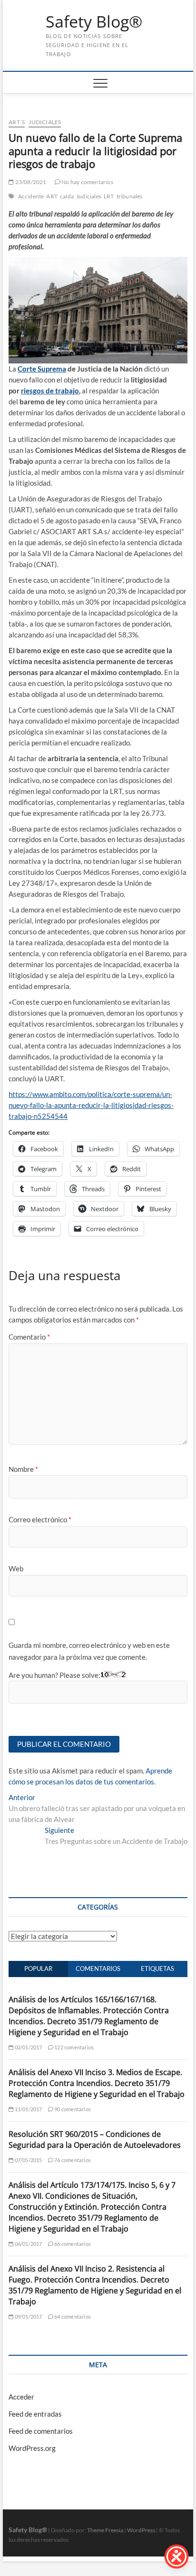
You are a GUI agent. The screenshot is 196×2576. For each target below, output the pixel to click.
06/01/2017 (28, 2244)
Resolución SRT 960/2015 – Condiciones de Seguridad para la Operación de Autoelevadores (95, 2140)
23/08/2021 (30, 182)
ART (52, 196)
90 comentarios (72, 2109)
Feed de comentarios (41, 2431)
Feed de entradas (35, 2414)
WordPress (141, 2530)
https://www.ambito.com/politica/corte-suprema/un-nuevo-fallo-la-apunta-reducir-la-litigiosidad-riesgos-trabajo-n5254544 (91, 1105)
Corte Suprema (42, 369)
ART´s (17, 122)
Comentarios (98, 1969)
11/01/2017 (28, 2109)
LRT (109, 196)
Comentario (29, 1337)
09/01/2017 (28, 2316)
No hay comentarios (87, 182)
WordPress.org (32, 2448)
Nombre (23, 1469)
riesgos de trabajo (50, 391)
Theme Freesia (105, 2530)
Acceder (21, 2397)
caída (67, 196)
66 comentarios (72, 2244)
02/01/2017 (28, 2047)
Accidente (31, 196)
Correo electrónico (40, 1519)
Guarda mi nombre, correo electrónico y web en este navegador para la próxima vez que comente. (89, 1651)
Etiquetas (157, 1969)
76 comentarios (72, 2160)
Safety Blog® (94, 22)
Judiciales (45, 122)
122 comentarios (73, 2047)
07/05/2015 (28, 2160)
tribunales (130, 196)
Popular (38, 1969)
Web (16, 1568)
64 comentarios (72, 2316)
